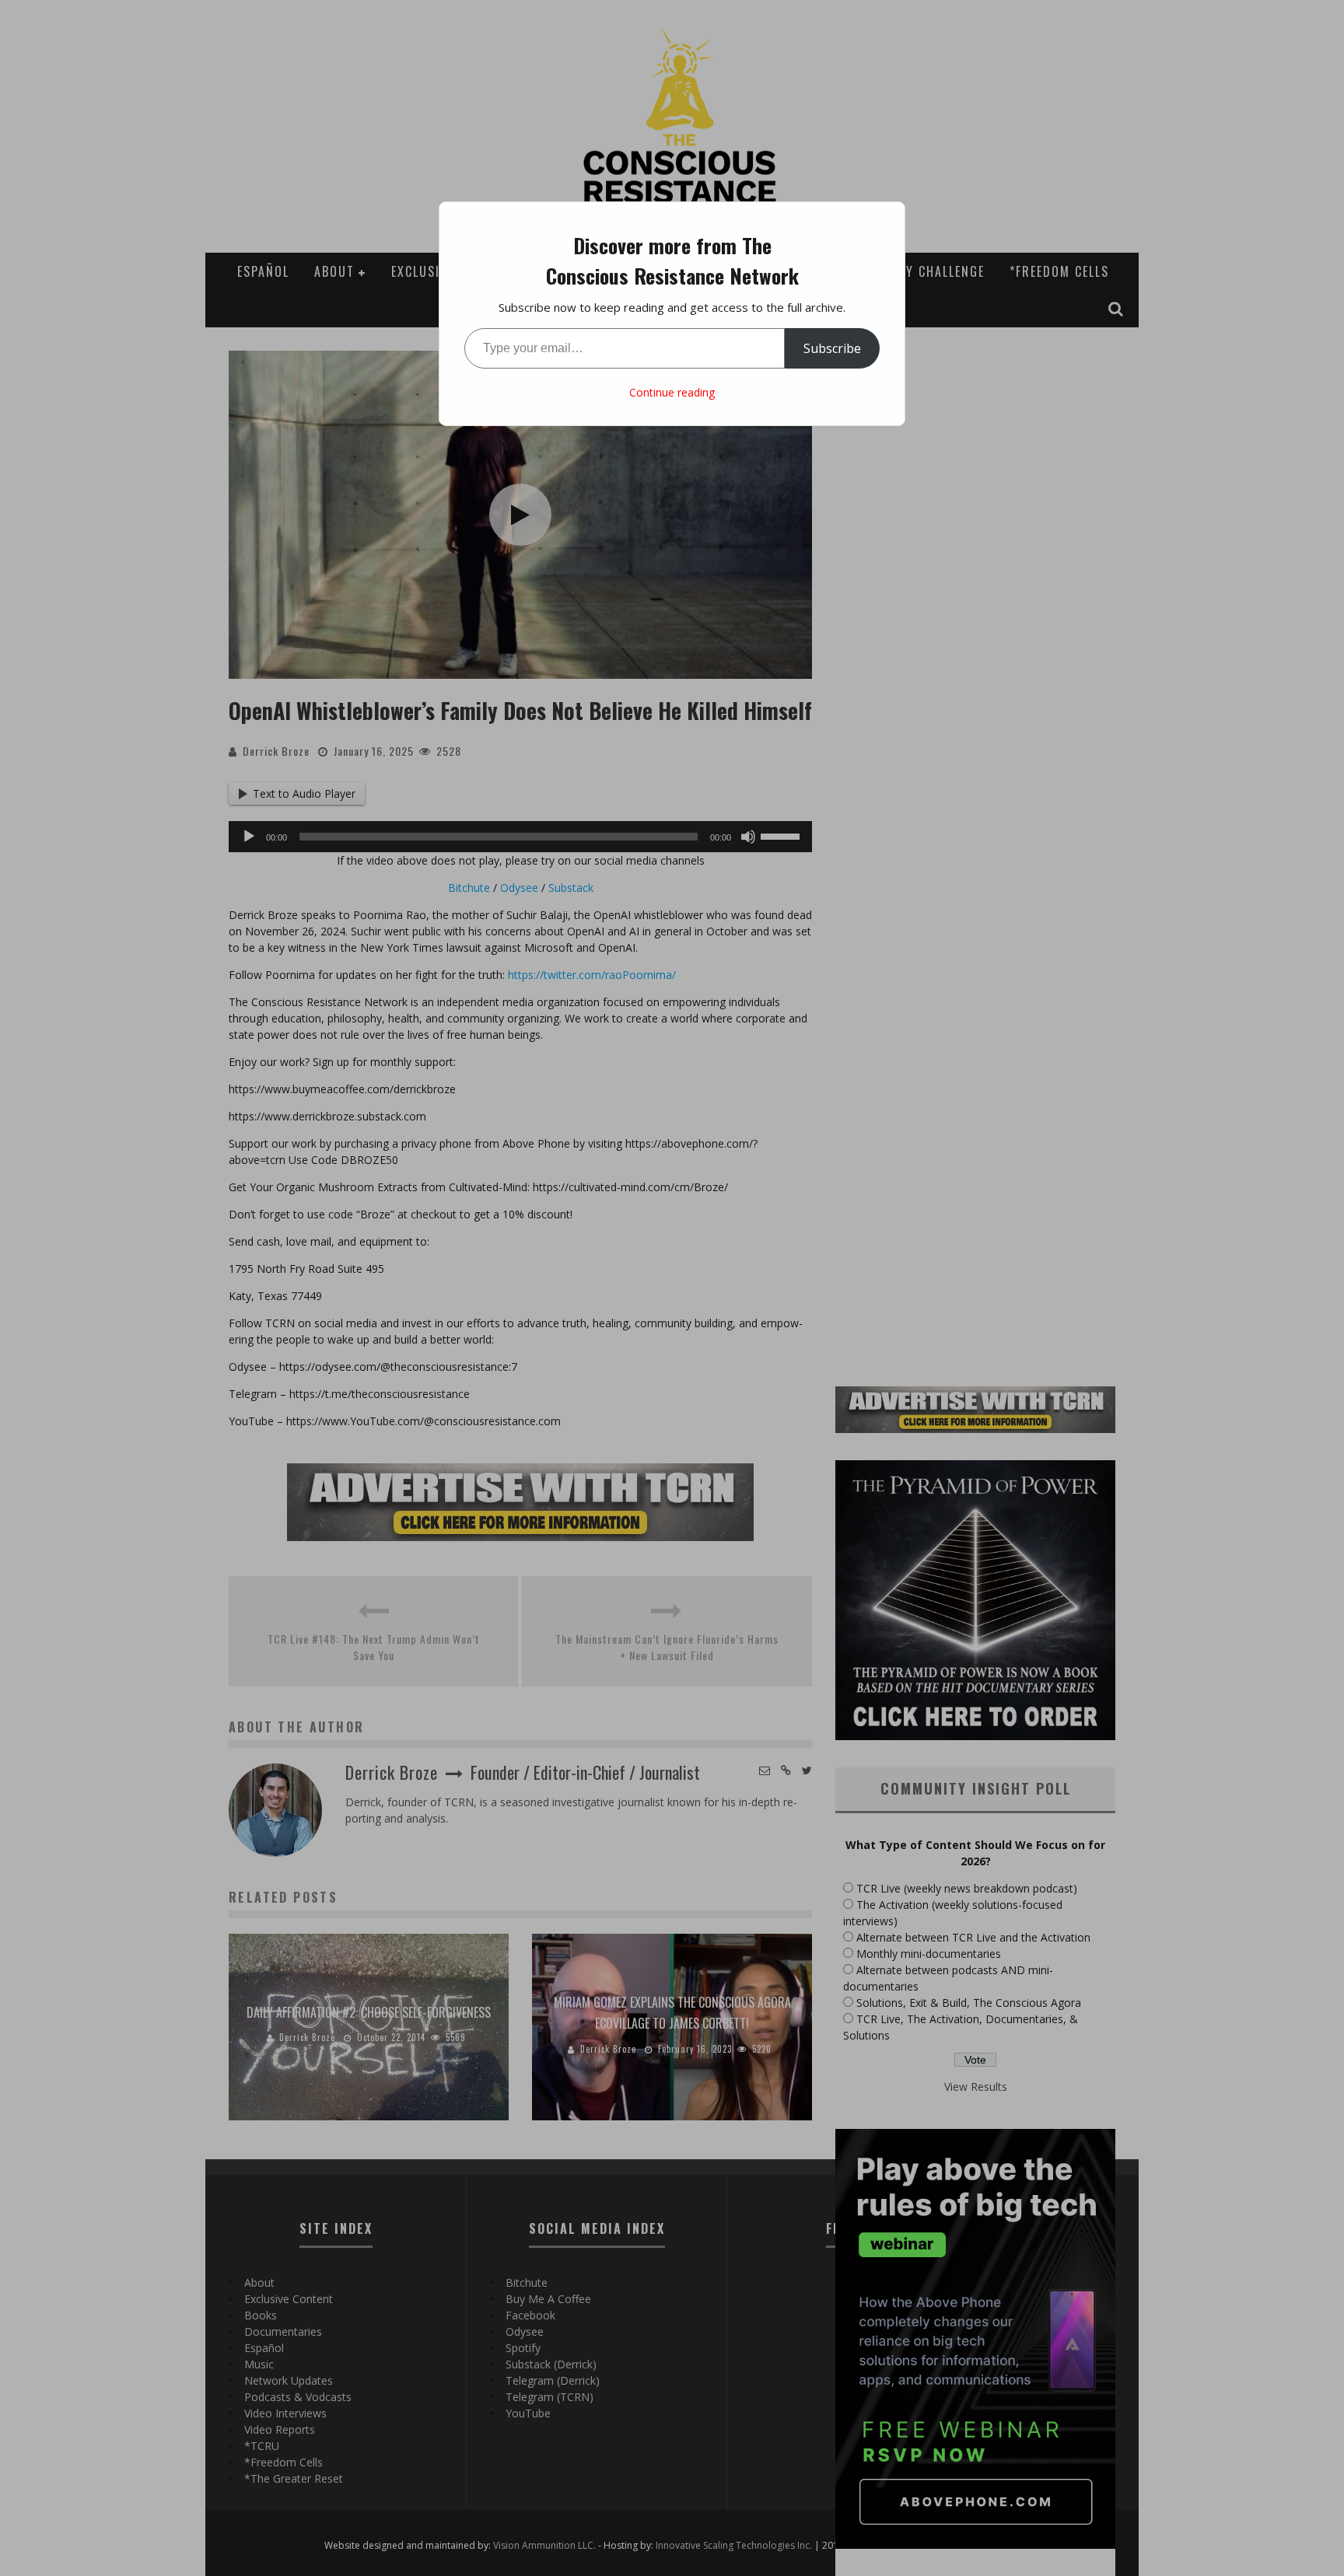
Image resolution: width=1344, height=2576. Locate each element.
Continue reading (672, 392)
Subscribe (832, 348)
